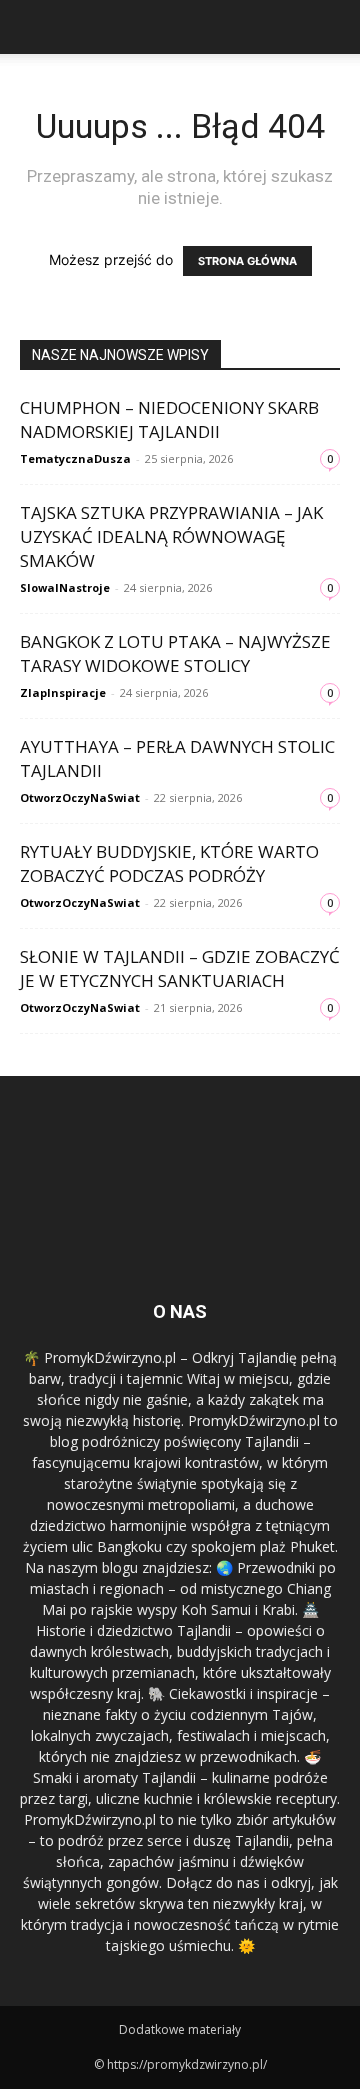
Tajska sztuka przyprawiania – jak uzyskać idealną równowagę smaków (171, 536)
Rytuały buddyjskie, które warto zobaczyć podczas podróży (169, 863)
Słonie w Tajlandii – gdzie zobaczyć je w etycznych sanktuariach (180, 968)
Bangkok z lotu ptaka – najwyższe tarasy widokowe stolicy (175, 653)
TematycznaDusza (75, 458)
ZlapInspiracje (63, 692)
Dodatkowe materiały (180, 2029)
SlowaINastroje (65, 587)
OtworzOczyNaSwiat (80, 797)
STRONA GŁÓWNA (247, 261)
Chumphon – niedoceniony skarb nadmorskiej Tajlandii (169, 419)
